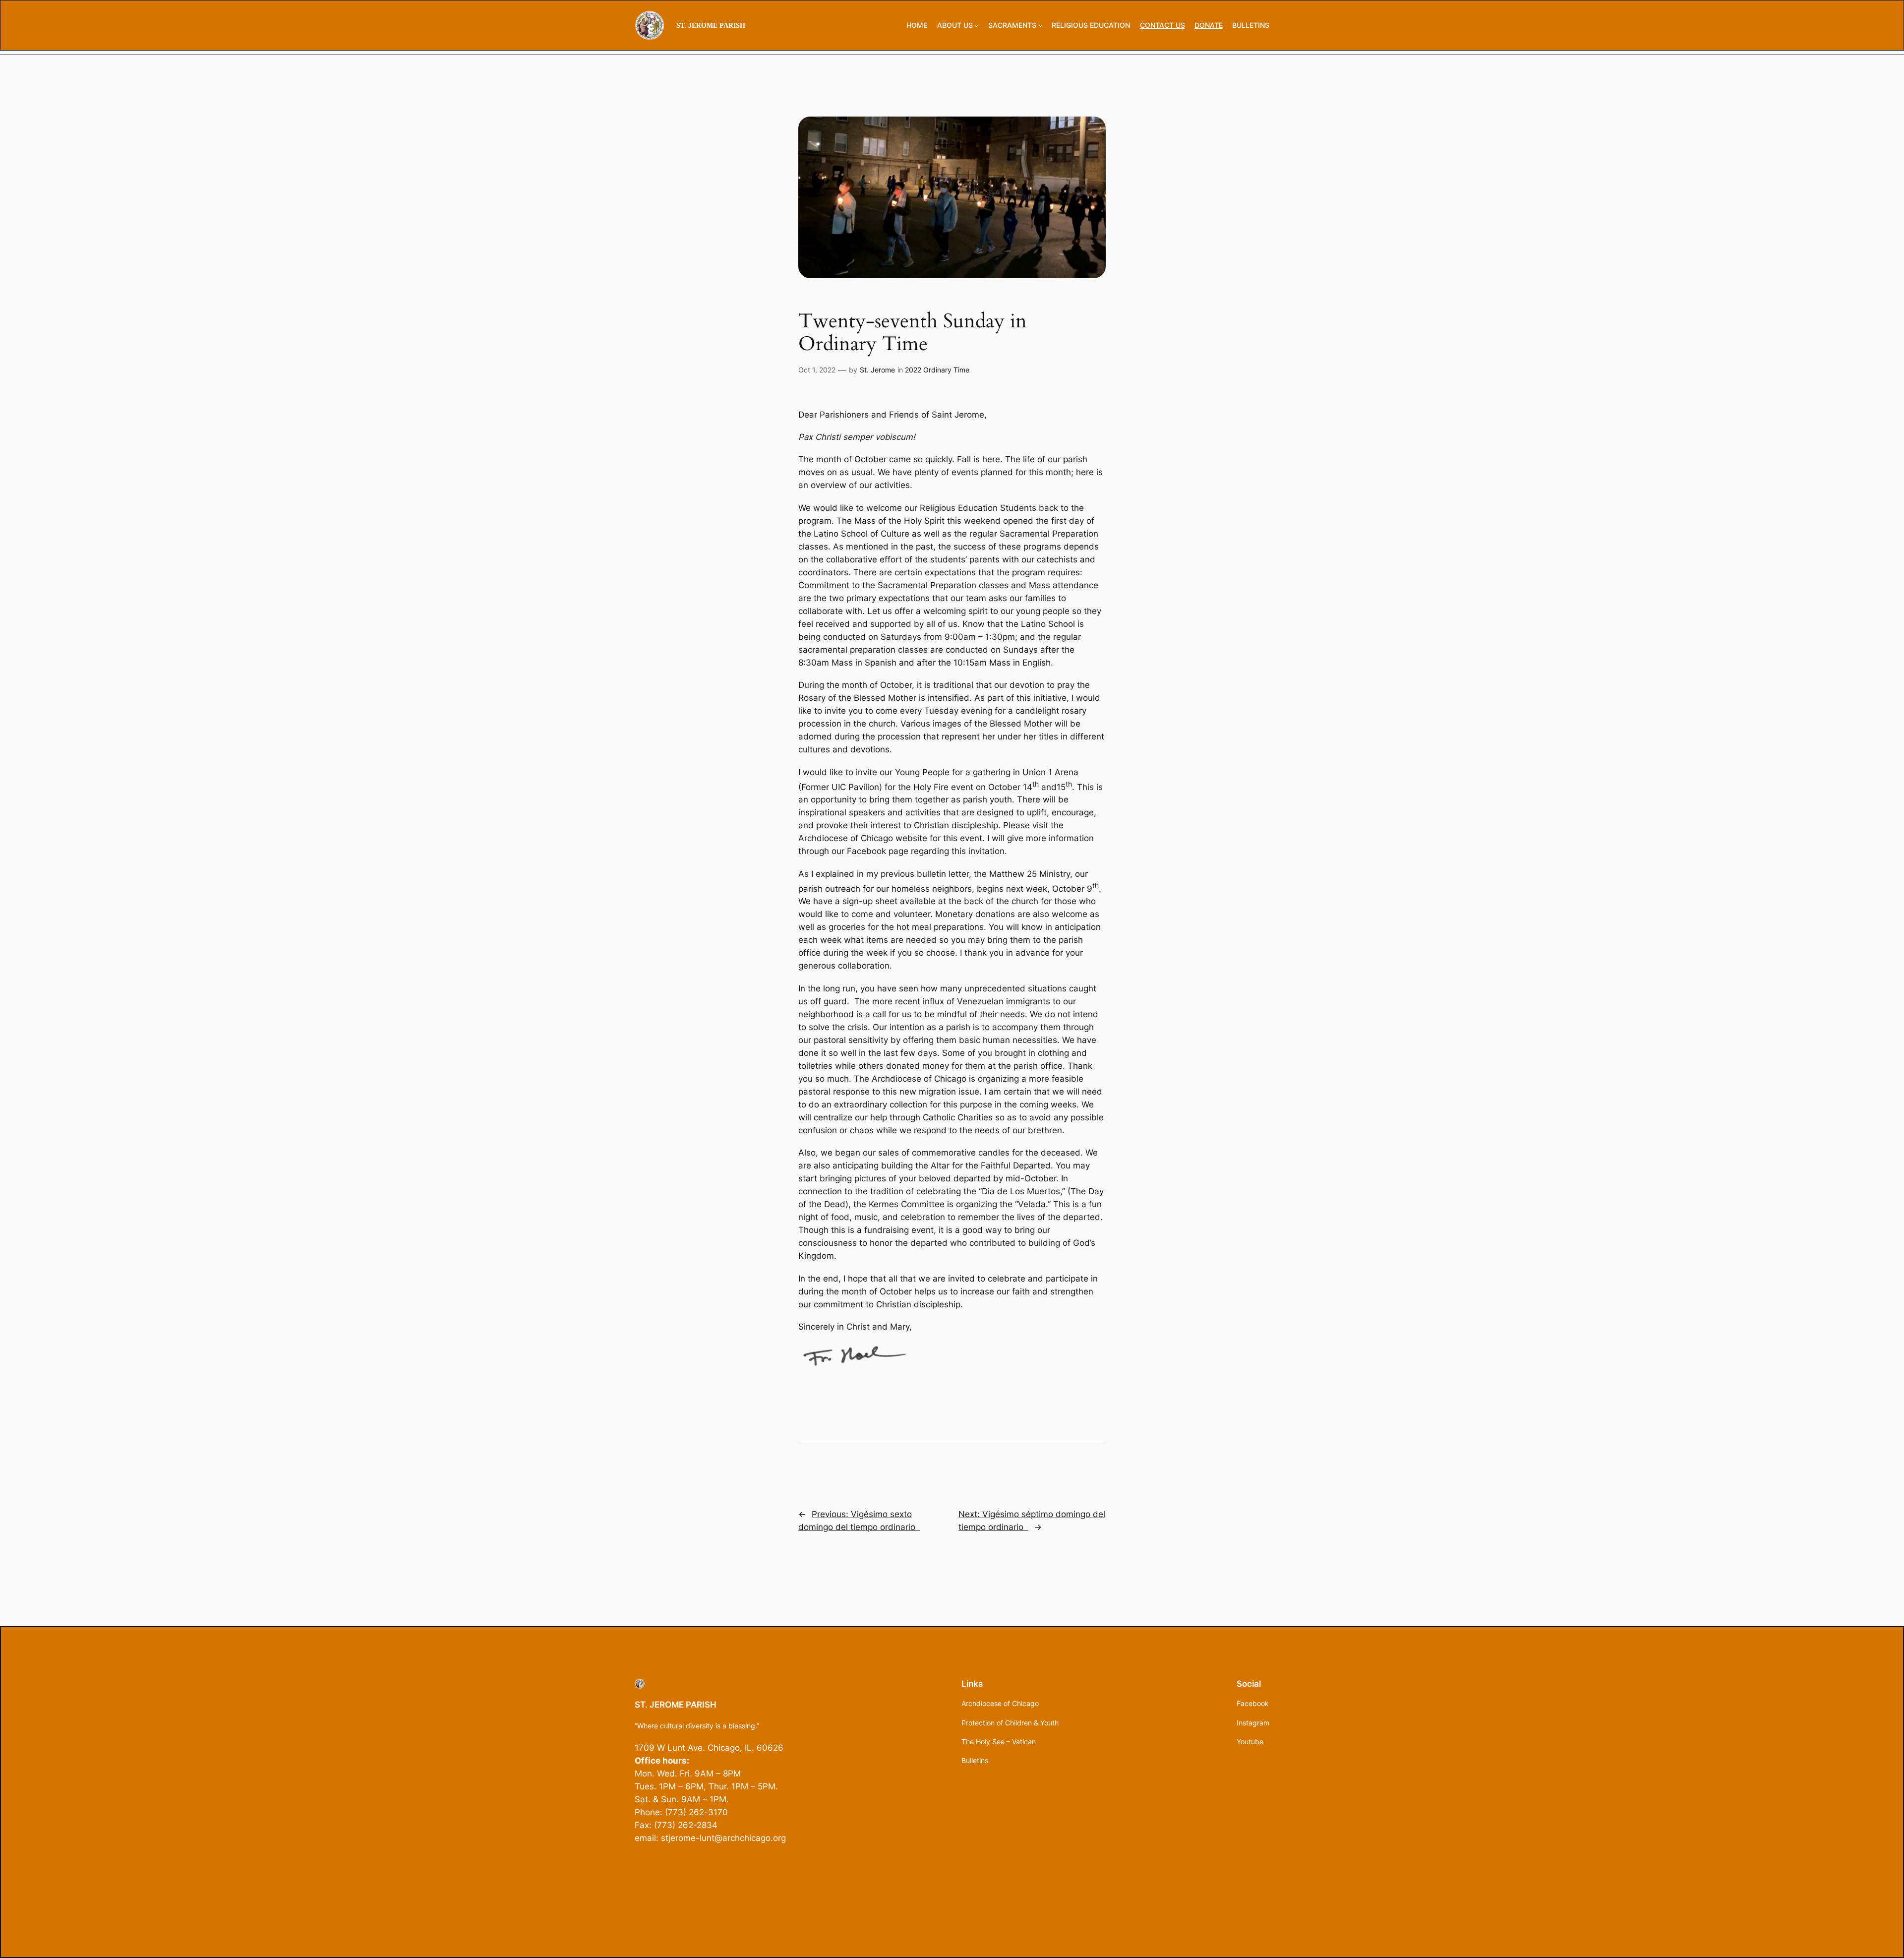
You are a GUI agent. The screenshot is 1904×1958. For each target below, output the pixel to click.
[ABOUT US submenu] (977, 26)
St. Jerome (877, 370)
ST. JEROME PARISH (711, 25)
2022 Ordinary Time (937, 370)
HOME (917, 25)
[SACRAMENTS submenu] (1041, 26)
